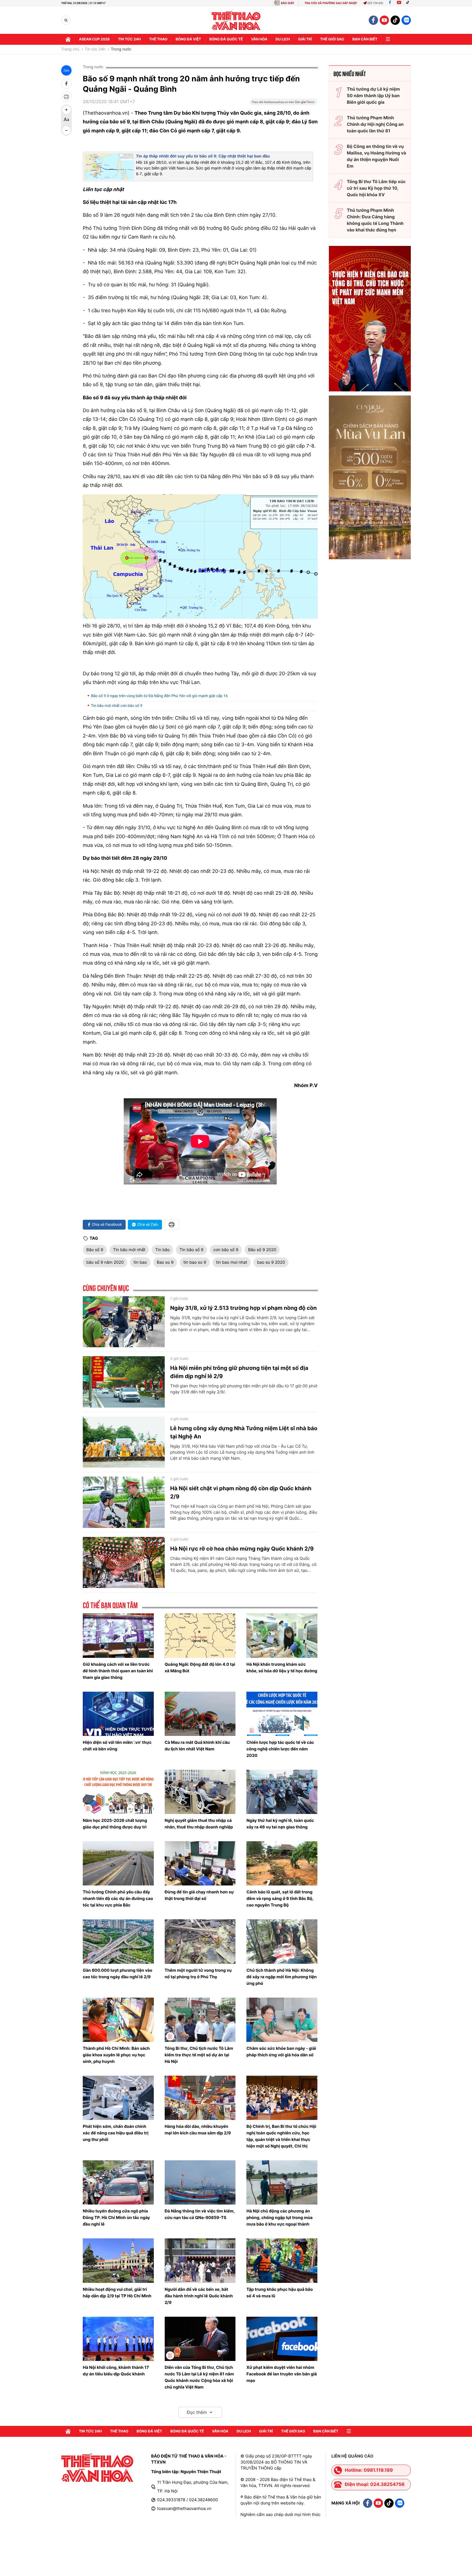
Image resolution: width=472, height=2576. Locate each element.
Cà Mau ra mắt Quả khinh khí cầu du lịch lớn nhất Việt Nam (197, 1746)
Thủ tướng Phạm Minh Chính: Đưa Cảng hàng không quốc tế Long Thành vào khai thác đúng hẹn (375, 220)
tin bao (140, 1262)
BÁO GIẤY (287, 3)
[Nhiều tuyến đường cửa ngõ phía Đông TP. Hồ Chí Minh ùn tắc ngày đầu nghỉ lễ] (118, 2182)
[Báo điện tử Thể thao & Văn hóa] (236, 20)
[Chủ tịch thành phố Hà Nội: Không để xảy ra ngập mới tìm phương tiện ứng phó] (282, 1941)
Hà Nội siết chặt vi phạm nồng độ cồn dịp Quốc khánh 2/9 (241, 1492)
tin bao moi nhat (232, 1262)
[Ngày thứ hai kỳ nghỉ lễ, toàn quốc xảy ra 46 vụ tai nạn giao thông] (282, 1792)
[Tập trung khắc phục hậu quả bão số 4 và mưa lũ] (282, 2260)
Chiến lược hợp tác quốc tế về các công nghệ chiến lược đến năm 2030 (280, 1749)
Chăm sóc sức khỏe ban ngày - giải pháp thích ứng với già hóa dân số (281, 2052)
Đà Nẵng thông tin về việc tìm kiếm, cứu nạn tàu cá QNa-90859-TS (200, 2214)
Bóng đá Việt (188, 39)
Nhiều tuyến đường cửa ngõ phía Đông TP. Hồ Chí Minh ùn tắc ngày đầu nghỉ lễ (116, 2217)
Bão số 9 (95, 1250)
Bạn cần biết (365, 39)
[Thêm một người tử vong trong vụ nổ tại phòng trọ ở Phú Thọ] (200, 1941)
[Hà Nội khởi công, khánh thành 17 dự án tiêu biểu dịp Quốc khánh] (118, 2339)
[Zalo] (406, 20)
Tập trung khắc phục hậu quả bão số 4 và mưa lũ (280, 2293)
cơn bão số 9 (226, 1250)
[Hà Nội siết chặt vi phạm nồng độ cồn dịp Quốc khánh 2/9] (124, 1502)
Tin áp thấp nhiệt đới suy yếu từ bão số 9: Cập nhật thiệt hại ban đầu (203, 156)
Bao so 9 (165, 1262)
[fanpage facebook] (373, 20)
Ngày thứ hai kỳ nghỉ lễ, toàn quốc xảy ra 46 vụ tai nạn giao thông (280, 1824)
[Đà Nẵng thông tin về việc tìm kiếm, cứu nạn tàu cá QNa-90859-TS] (200, 2182)
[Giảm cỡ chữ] (66, 130)
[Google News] (284, 104)
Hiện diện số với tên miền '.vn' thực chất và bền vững (117, 1746)
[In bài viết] (66, 97)
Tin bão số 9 (191, 1250)
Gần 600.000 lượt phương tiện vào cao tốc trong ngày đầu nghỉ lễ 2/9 (117, 1973)
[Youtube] (399, 3)
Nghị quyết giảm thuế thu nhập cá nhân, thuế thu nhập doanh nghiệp (199, 1824)
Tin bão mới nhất (129, 1250)
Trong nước (121, 49)
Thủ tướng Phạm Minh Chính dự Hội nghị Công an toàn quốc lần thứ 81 (375, 124)
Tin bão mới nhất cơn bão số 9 (117, 706)
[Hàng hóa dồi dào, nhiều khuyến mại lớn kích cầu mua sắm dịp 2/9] (200, 2098)
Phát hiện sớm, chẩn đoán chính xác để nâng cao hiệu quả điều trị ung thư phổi (116, 2133)
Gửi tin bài (375, 3)
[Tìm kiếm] (66, 20)
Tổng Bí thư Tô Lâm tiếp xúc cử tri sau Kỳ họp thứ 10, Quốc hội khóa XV (376, 188)
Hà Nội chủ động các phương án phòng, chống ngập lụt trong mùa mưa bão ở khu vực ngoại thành (279, 2217)
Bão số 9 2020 (262, 1250)
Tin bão (162, 1250)
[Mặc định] (66, 120)
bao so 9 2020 (271, 1262)
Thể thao (158, 39)
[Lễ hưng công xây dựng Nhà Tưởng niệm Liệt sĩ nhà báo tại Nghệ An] (124, 1442)
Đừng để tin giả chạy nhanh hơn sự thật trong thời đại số (199, 1895)
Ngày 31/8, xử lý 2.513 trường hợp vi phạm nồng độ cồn (243, 1308)
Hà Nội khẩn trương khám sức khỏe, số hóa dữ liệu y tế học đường (282, 1668)
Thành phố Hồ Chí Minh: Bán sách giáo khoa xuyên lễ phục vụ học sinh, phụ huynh (116, 2055)
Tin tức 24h (129, 39)
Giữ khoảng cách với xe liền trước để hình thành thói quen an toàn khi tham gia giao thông (118, 1671)
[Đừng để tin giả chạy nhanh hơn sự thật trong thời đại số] (200, 1863)
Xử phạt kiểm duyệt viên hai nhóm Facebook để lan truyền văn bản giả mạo (282, 2374)
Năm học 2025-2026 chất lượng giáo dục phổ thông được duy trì (115, 1824)
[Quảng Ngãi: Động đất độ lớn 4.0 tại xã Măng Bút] (200, 1635)
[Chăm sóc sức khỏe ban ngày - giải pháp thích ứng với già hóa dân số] (282, 2020)
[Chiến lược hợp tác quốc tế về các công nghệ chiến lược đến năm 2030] (282, 1714)
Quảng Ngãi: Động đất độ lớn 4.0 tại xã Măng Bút (200, 1668)
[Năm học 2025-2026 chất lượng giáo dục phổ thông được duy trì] (118, 1792)
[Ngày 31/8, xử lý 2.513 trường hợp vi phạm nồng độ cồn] (124, 1322)
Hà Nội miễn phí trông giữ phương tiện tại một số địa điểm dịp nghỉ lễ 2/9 (239, 1372)
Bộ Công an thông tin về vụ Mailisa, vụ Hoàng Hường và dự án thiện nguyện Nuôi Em (377, 156)
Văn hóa (259, 39)
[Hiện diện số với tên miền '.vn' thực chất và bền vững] (118, 1714)
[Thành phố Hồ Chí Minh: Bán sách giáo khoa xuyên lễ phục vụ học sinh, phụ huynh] (118, 2020)
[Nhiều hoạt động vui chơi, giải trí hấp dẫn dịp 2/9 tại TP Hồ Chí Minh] (118, 2260)
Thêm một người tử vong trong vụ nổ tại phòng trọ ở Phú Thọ (198, 1973)
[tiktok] (395, 20)
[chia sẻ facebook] (66, 84)
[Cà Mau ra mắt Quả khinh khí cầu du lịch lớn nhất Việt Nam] (200, 1714)
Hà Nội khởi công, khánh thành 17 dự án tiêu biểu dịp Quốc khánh (116, 2371)
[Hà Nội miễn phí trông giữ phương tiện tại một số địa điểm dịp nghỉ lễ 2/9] (124, 1382)
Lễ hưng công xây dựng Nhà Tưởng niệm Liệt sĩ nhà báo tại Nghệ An (244, 1432)
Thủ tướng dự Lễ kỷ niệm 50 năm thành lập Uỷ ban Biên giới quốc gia (373, 96)
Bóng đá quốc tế (226, 39)
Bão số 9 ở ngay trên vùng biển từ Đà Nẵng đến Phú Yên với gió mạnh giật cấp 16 (159, 696)
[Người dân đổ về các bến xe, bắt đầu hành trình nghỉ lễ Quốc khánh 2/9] (200, 2260)
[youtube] (384, 20)
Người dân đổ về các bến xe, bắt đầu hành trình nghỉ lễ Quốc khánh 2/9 (199, 2296)
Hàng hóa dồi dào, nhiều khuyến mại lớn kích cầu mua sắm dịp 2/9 (198, 2130)
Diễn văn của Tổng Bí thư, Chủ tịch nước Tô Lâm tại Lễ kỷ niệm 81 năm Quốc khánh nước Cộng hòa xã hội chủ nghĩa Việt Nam (199, 2377)
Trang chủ (70, 49)
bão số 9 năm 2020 (105, 1262)
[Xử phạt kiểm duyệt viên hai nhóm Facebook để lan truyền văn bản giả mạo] (282, 2339)
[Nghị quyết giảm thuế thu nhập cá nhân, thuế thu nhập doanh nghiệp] (200, 1792)
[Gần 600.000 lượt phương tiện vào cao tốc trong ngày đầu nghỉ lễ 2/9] (118, 1941)
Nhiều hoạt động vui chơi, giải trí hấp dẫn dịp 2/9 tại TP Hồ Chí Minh (117, 2293)
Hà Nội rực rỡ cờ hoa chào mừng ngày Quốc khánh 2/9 (242, 1549)
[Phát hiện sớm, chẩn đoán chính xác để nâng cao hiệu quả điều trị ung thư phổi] (118, 2098)
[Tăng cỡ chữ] (66, 110)
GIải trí (305, 39)
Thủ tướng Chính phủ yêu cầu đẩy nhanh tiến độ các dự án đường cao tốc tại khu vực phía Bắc (118, 1898)
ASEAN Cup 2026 (94, 39)
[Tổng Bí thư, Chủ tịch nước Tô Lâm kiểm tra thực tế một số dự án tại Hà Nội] (200, 2020)
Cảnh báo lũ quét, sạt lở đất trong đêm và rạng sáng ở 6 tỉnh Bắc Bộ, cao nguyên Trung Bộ (280, 1898)
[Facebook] (390, 3)
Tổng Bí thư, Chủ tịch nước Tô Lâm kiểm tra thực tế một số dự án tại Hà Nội (199, 2055)
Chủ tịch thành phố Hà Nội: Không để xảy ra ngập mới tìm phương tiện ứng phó (281, 1977)
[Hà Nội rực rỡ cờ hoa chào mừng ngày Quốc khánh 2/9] (124, 1563)
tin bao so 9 (195, 1262)
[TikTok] (409, 3)
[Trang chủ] (68, 39)
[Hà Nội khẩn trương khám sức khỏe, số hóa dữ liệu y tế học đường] (282, 1635)
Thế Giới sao (332, 39)
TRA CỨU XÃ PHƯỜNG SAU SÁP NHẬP (331, 3)
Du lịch (283, 39)
